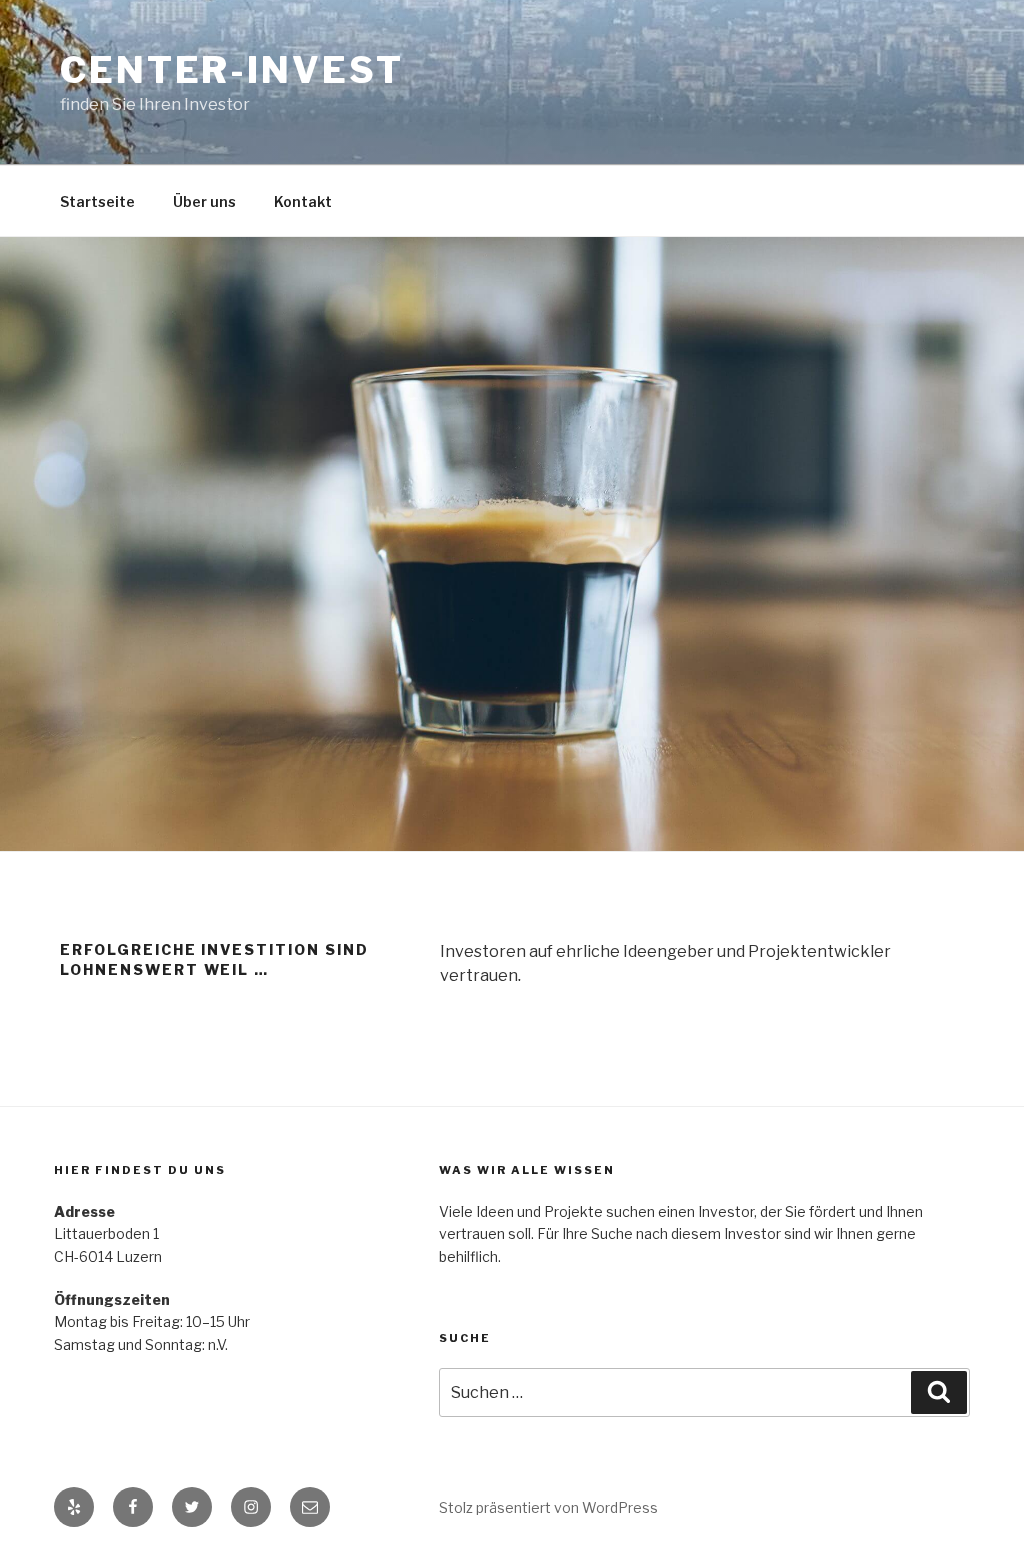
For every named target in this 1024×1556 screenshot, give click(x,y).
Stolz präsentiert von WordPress (548, 1507)
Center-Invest (231, 70)
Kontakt (303, 201)
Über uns (204, 201)
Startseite (97, 201)
